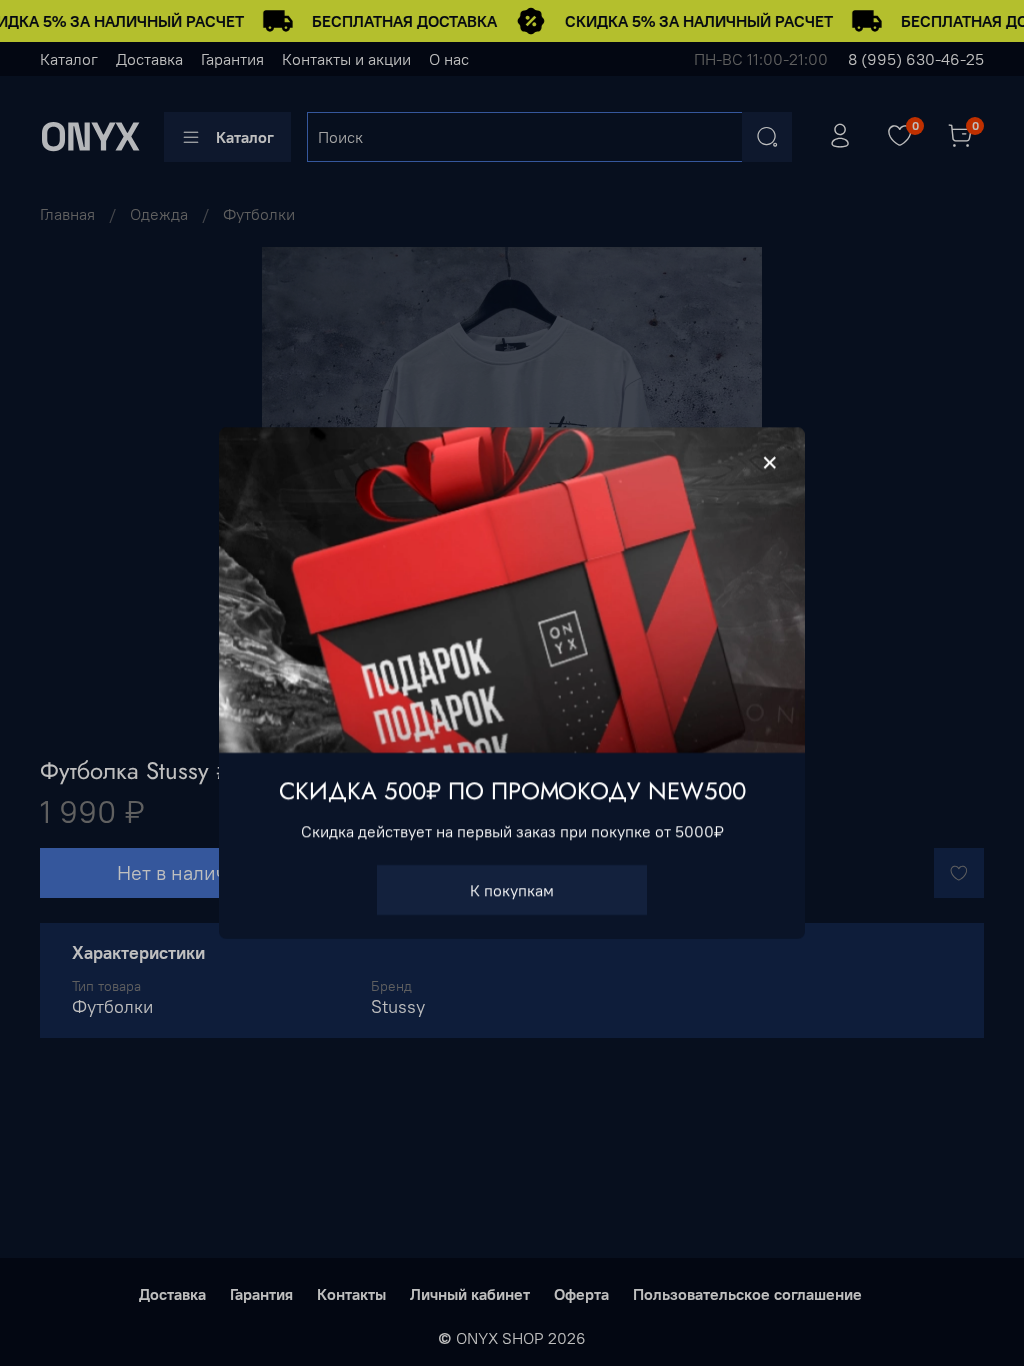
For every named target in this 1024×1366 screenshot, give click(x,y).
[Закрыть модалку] (770, 463)
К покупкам (512, 890)
